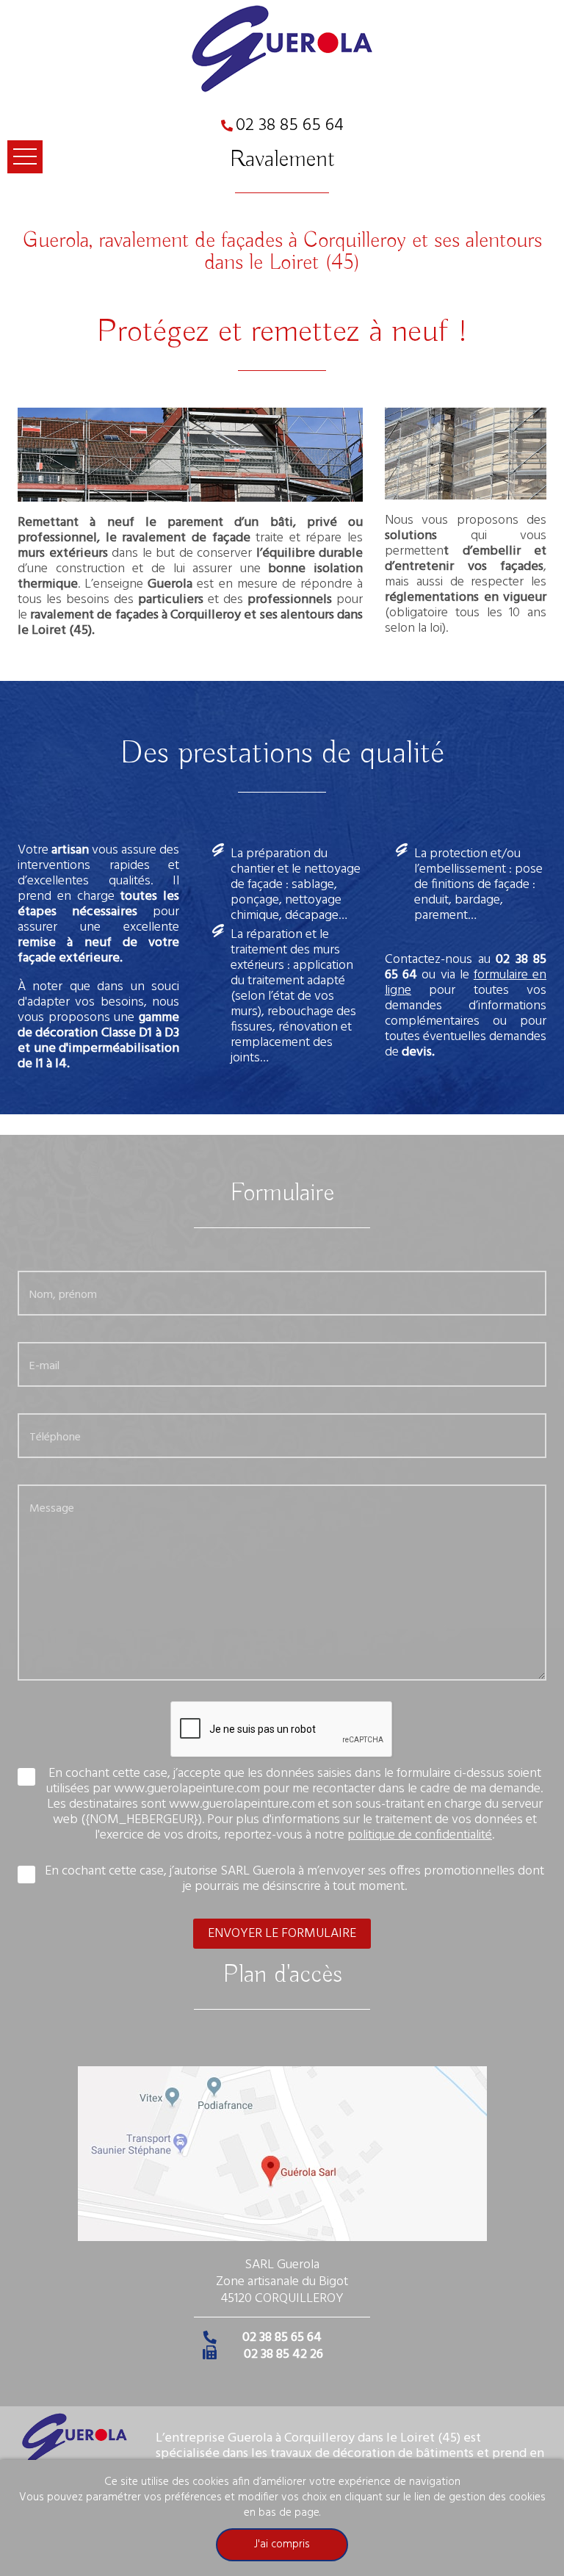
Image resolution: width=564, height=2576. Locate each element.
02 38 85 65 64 (290, 126)
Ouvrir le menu (25, 157)
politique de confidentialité (420, 1835)
